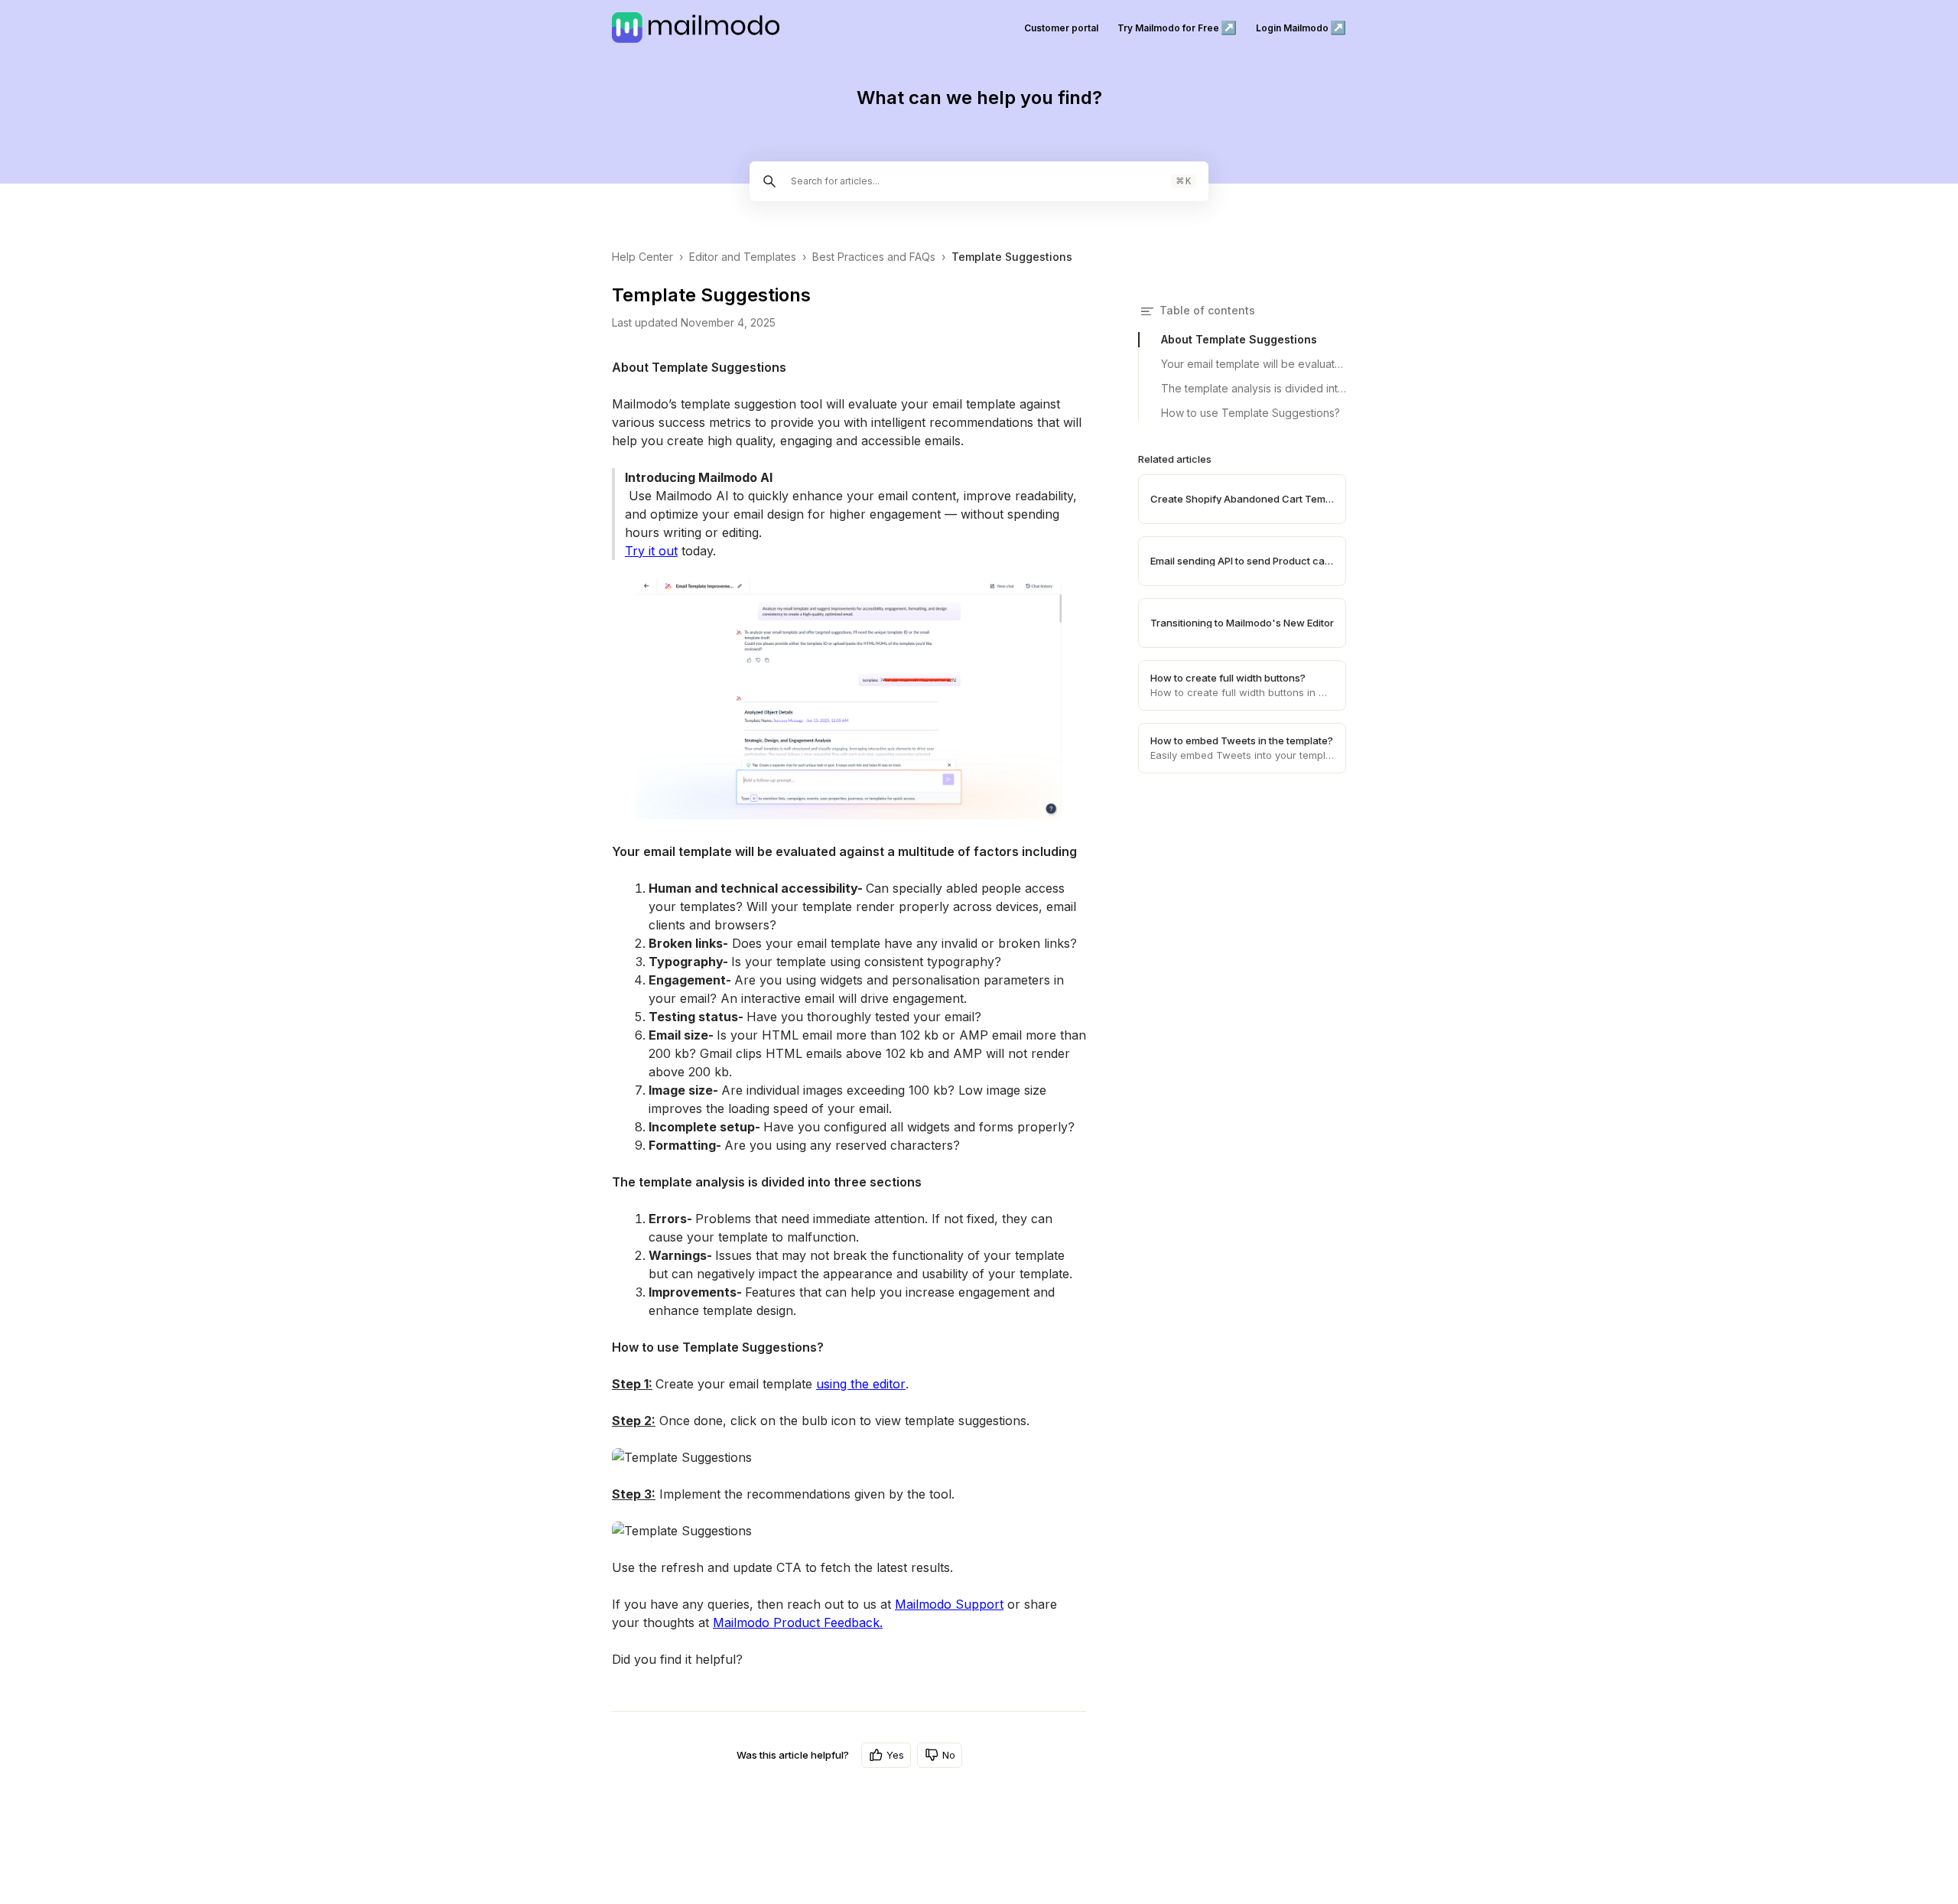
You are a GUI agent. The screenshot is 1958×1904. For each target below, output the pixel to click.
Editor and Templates (743, 257)
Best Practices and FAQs (874, 257)
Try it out (651, 551)
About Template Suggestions (1239, 339)
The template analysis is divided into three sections (1254, 388)
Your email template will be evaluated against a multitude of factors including (1254, 364)
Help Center (642, 257)
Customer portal (1061, 28)
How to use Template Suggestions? (1251, 413)
